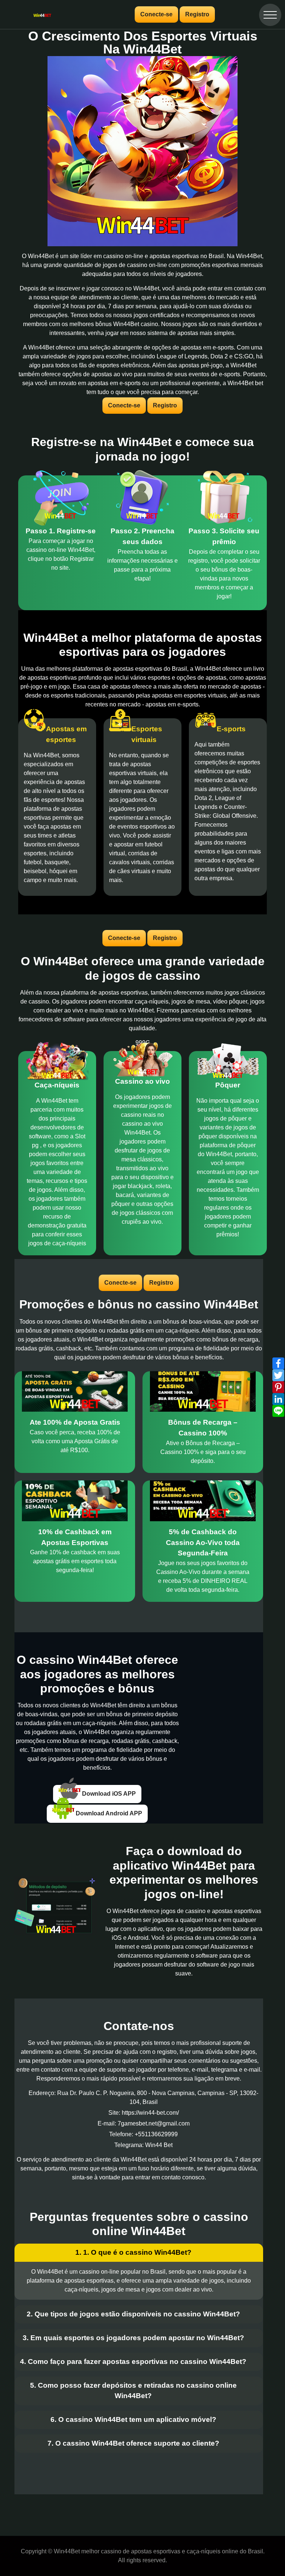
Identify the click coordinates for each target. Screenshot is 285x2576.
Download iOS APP (108, 1794)
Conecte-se (156, 14)
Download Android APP (108, 1813)
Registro (197, 14)
